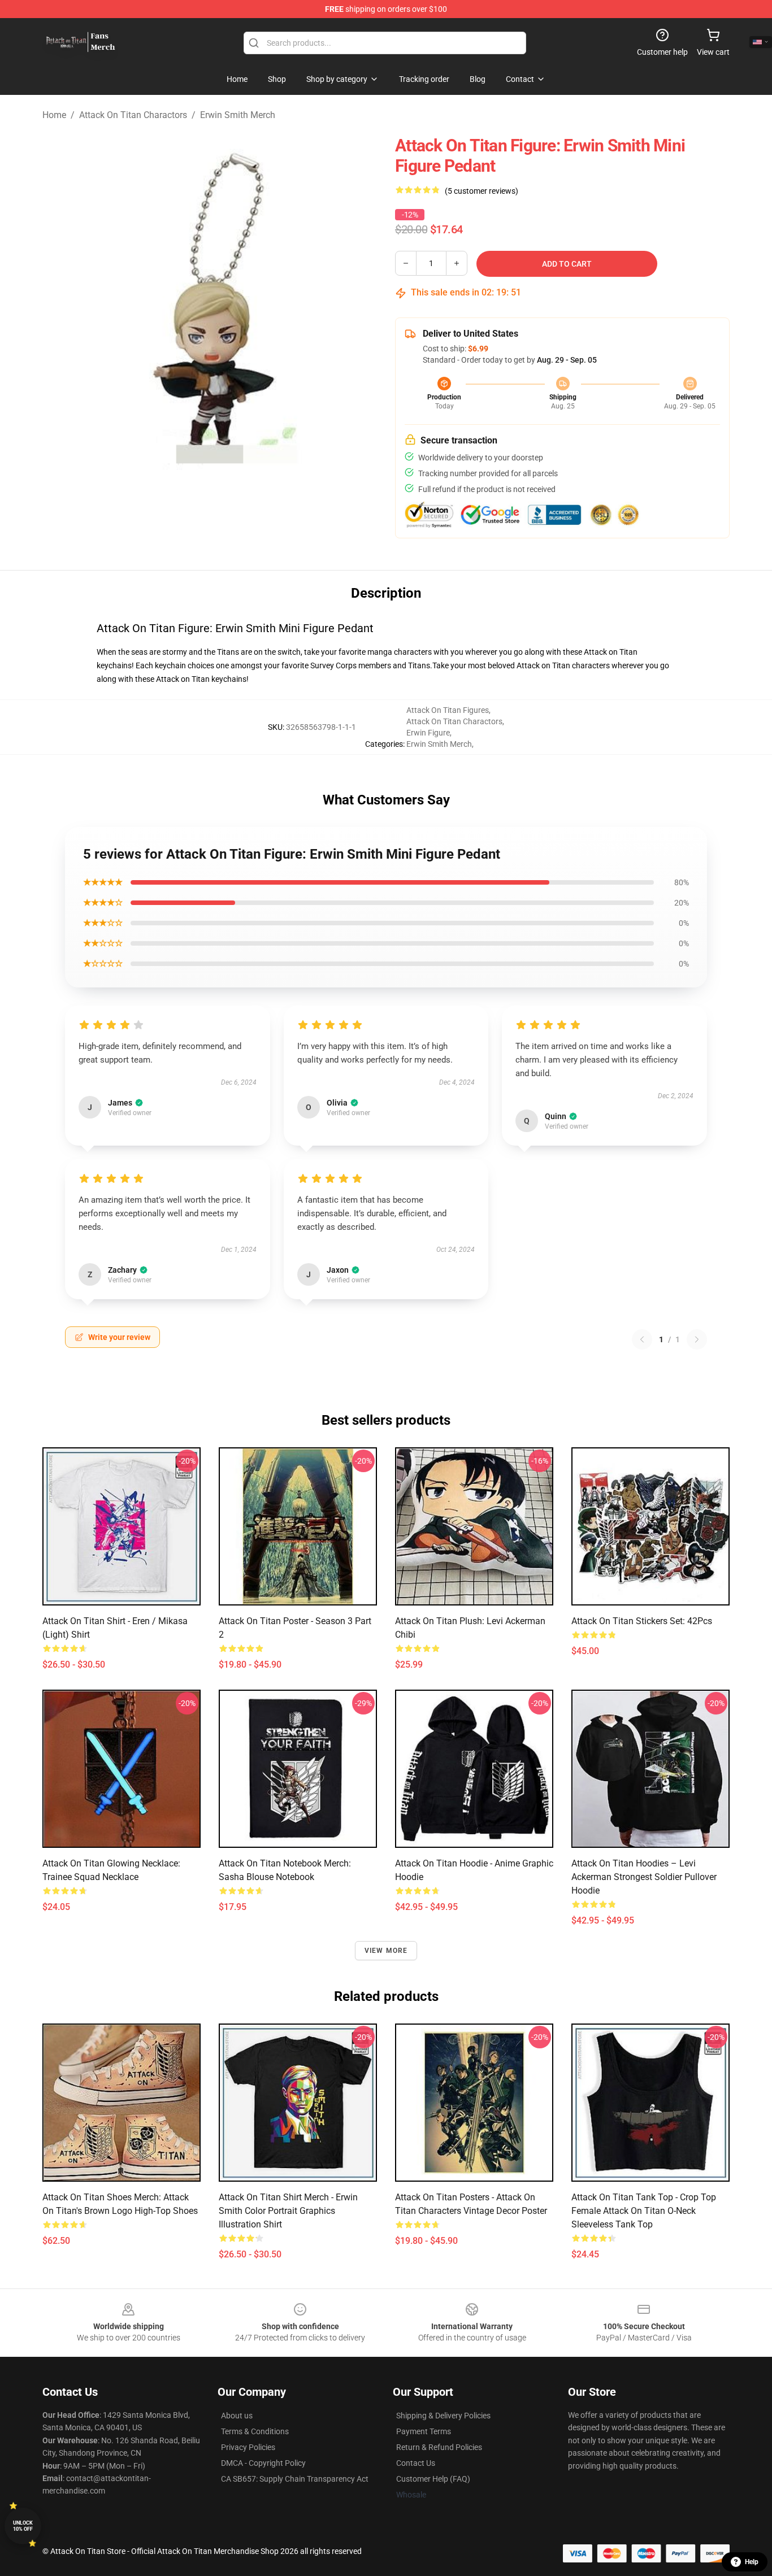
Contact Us (416, 2463)
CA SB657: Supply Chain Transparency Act (295, 2479)
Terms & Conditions (255, 2431)
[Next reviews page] (697, 1339)
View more (386, 1951)
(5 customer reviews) (482, 191)
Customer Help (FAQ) (433, 2479)
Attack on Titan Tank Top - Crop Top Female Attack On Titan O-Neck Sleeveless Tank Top (644, 2211)
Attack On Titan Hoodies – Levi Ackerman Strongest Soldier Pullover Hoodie (644, 1877)
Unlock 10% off (23, 2526)
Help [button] (752, 2562)
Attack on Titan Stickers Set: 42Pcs (642, 1621)
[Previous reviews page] (642, 1339)
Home (54, 115)
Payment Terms (424, 2431)
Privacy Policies (248, 2447)
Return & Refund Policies (439, 2447)
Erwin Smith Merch (238, 115)
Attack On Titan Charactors (133, 115)
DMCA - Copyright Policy (263, 2463)
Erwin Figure (428, 733)
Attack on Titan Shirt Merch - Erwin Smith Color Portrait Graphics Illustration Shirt (288, 2211)
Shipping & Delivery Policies (443, 2416)
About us (237, 2416)
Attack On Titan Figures (448, 710)
